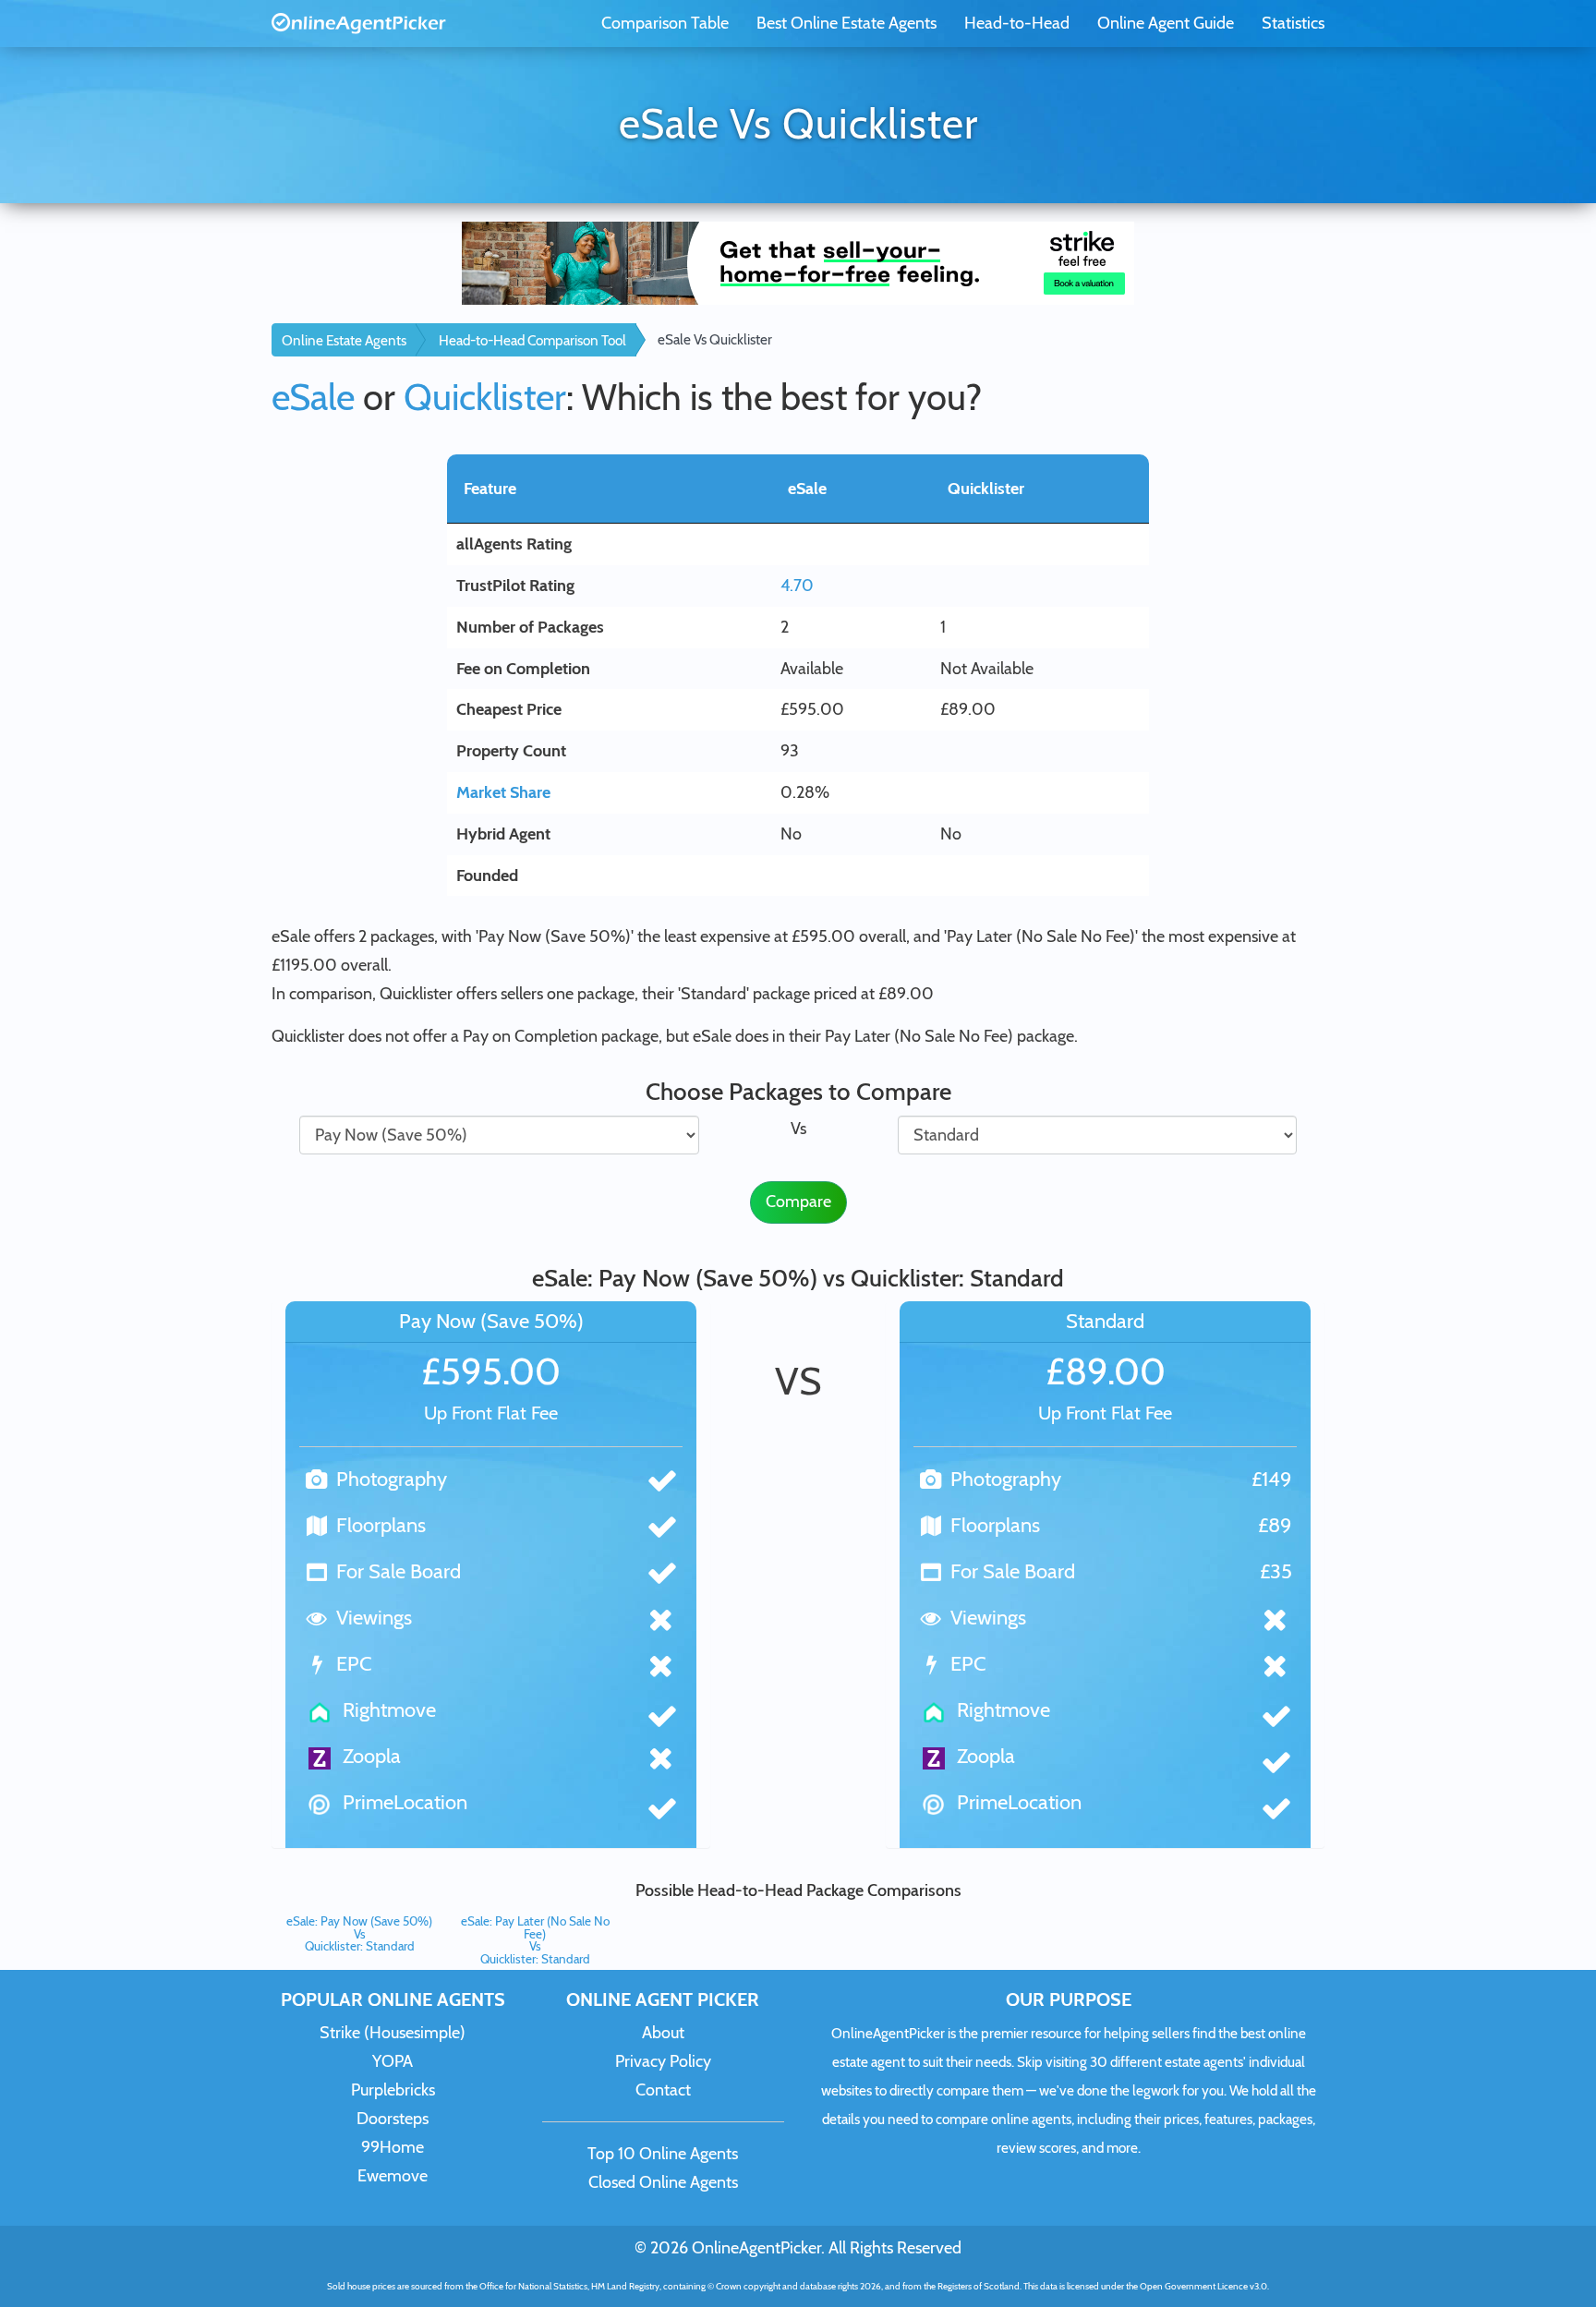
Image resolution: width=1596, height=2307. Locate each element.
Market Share (503, 792)
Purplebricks (393, 2090)
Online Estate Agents (344, 340)
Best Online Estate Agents (846, 23)
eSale (313, 397)
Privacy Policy (663, 2061)
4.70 (797, 586)
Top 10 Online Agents (663, 2154)
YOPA (393, 2061)
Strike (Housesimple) (393, 2033)
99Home (393, 2147)
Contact (663, 2090)
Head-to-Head (1017, 23)
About (663, 2033)
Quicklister (485, 397)
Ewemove (393, 2176)
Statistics (1293, 23)
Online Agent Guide (1166, 23)
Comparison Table (665, 23)
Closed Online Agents (663, 2182)
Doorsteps (393, 2119)
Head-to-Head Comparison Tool (532, 340)
